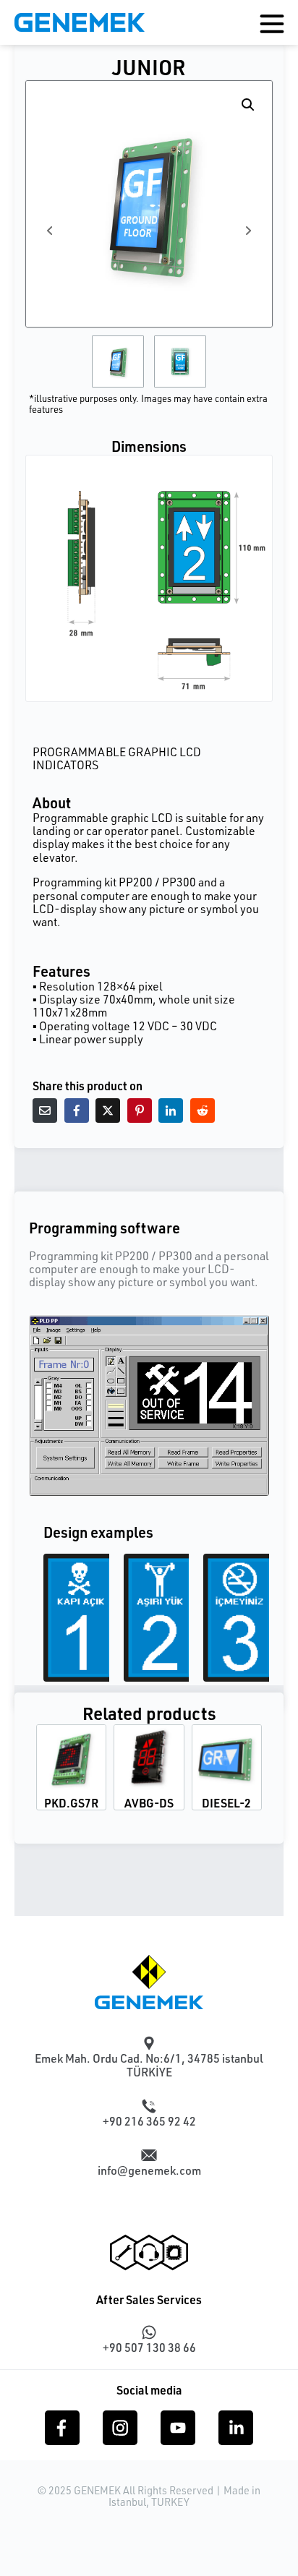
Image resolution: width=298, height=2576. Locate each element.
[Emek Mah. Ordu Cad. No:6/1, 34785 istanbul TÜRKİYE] (149, 2043)
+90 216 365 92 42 (149, 2121)
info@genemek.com (149, 2170)
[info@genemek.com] (149, 2155)
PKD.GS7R (71, 1803)
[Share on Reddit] (203, 1111)
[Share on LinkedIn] (171, 1111)
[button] (248, 105)
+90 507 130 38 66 (149, 2348)
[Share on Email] (45, 1111)
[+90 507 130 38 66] (149, 2332)
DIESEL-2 (226, 1803)
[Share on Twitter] (108, 1111)
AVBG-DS (149, 1803)
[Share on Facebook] (77, 1111)
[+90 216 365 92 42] (149, 2106)
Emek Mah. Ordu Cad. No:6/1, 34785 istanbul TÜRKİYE (149, 2065)
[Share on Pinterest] (140, 1111)
